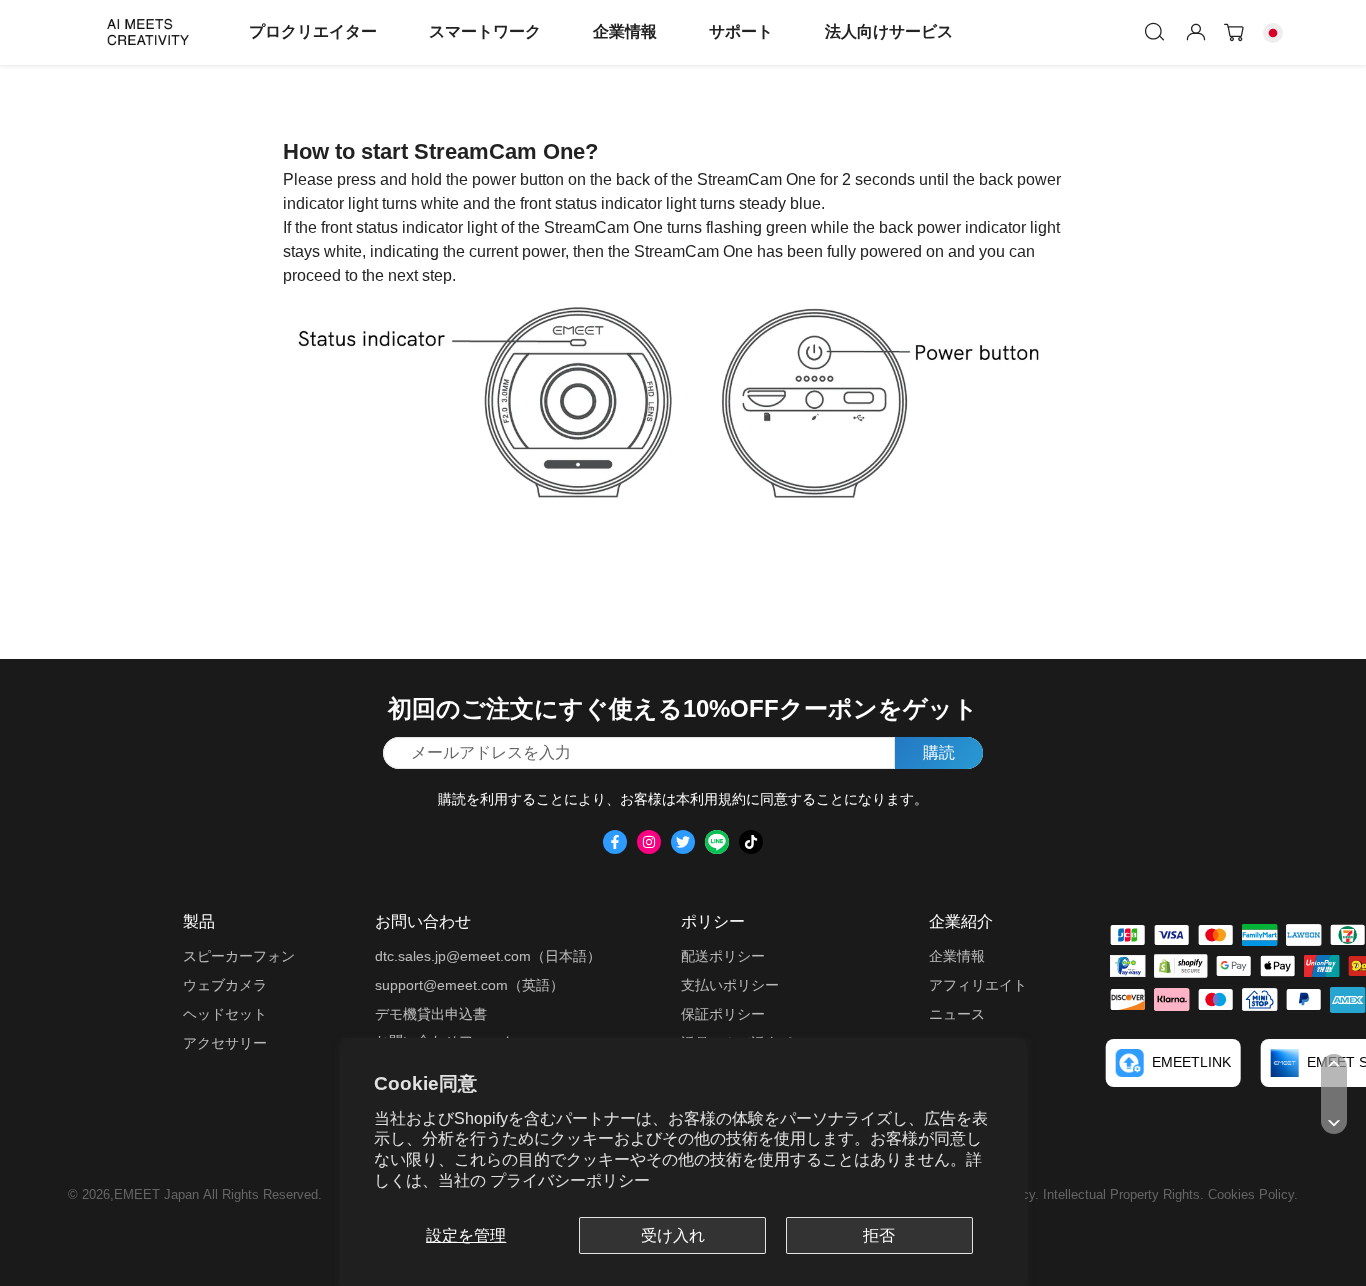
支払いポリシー (730, 985)
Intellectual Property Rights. (1125, 1194)
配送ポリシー (723, 956)
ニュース (957, 1014)
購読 (939, 752)
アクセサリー (225, 1043)
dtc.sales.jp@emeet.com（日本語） (488, 956)
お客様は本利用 (669, 799)
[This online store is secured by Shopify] (1181, 965)
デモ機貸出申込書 (431, 1014)
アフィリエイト (978, 985)
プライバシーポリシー (570, 1180)
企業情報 (625, 31)
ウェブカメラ (225, 985)
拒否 (879, 1235)
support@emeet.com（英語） (469, 985)
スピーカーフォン (239, 956)
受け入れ (673, 1235)
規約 (732, 799)
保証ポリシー (723, 1014)
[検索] (1155, 32)
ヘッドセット (225, 1014)
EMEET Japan (156, 1194)
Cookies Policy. (1253, 1194)
